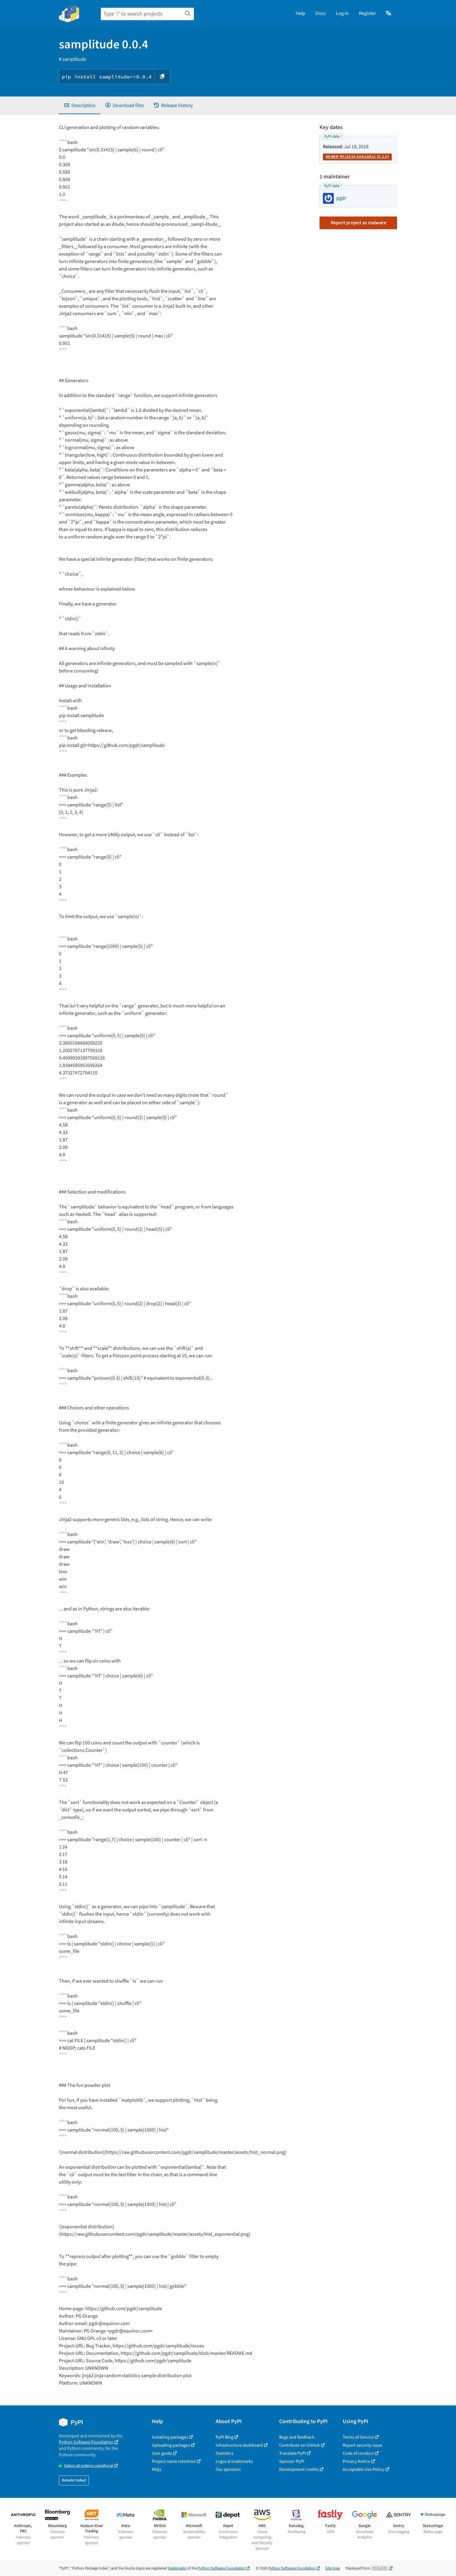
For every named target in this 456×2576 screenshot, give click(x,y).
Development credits (299, 2469)
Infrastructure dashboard (239, 2445)
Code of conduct (358, 2453)
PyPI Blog (224, 2437)
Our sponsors (228, 2469)
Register (367, 13)
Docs (321, 13)
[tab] (80, 105)
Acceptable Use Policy (364, 2469)
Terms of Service (358, 2437)
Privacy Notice (356, 2461)
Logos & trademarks (234, 2461)
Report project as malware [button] (358, 223)
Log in (342, 13)
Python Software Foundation (86, 2442)
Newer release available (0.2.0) (357, 157)
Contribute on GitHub (300, 2445)
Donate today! (74, 2480)
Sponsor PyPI (292, 2461)
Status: (89, 2466)
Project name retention (174, 2461)
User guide (162, 2453)
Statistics (224, 2453)
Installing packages (170, 2437)
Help (300, 13)
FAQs (157, 2469)
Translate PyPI (293, 2453)
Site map (333, 2568)
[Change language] (389, 13)
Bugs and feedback (297, 2437)
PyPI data (332, 136)
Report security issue (362, 2445)
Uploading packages (171, 2445)
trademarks (177, 2568)
